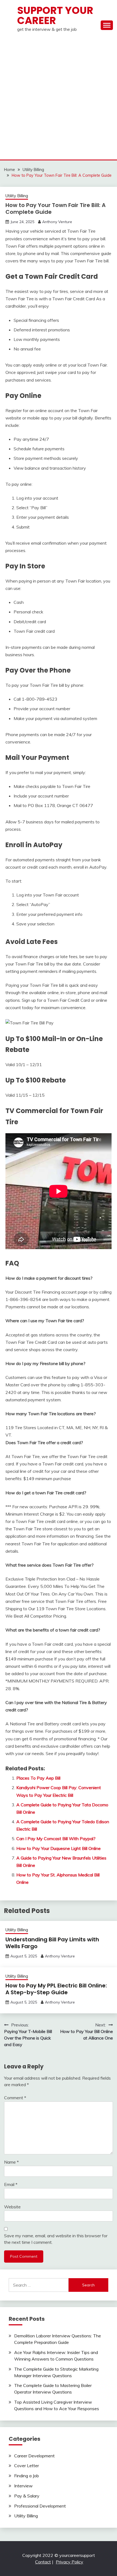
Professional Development (40, 2506)
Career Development (34, 2456)
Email (11, 2184)
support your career (55, 15)
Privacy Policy (70, 2562)
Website (12, 2207)
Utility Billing (17, 196)
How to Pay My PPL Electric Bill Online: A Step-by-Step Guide (56, 1989)
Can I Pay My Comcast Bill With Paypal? (56, 1839)
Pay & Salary (27, 2496)
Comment (15, 2098)
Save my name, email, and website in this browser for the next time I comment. (56, 2239)
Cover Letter (27, 2466)
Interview (23, 2486)
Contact (43, 2562)
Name (11, 2162)
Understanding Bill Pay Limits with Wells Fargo (52, 1943)
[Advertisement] (59, 98)
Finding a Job (27, 2476)
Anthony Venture (57, 222)
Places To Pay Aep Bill (38, 1778)
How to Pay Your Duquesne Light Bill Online (59, 1848)
